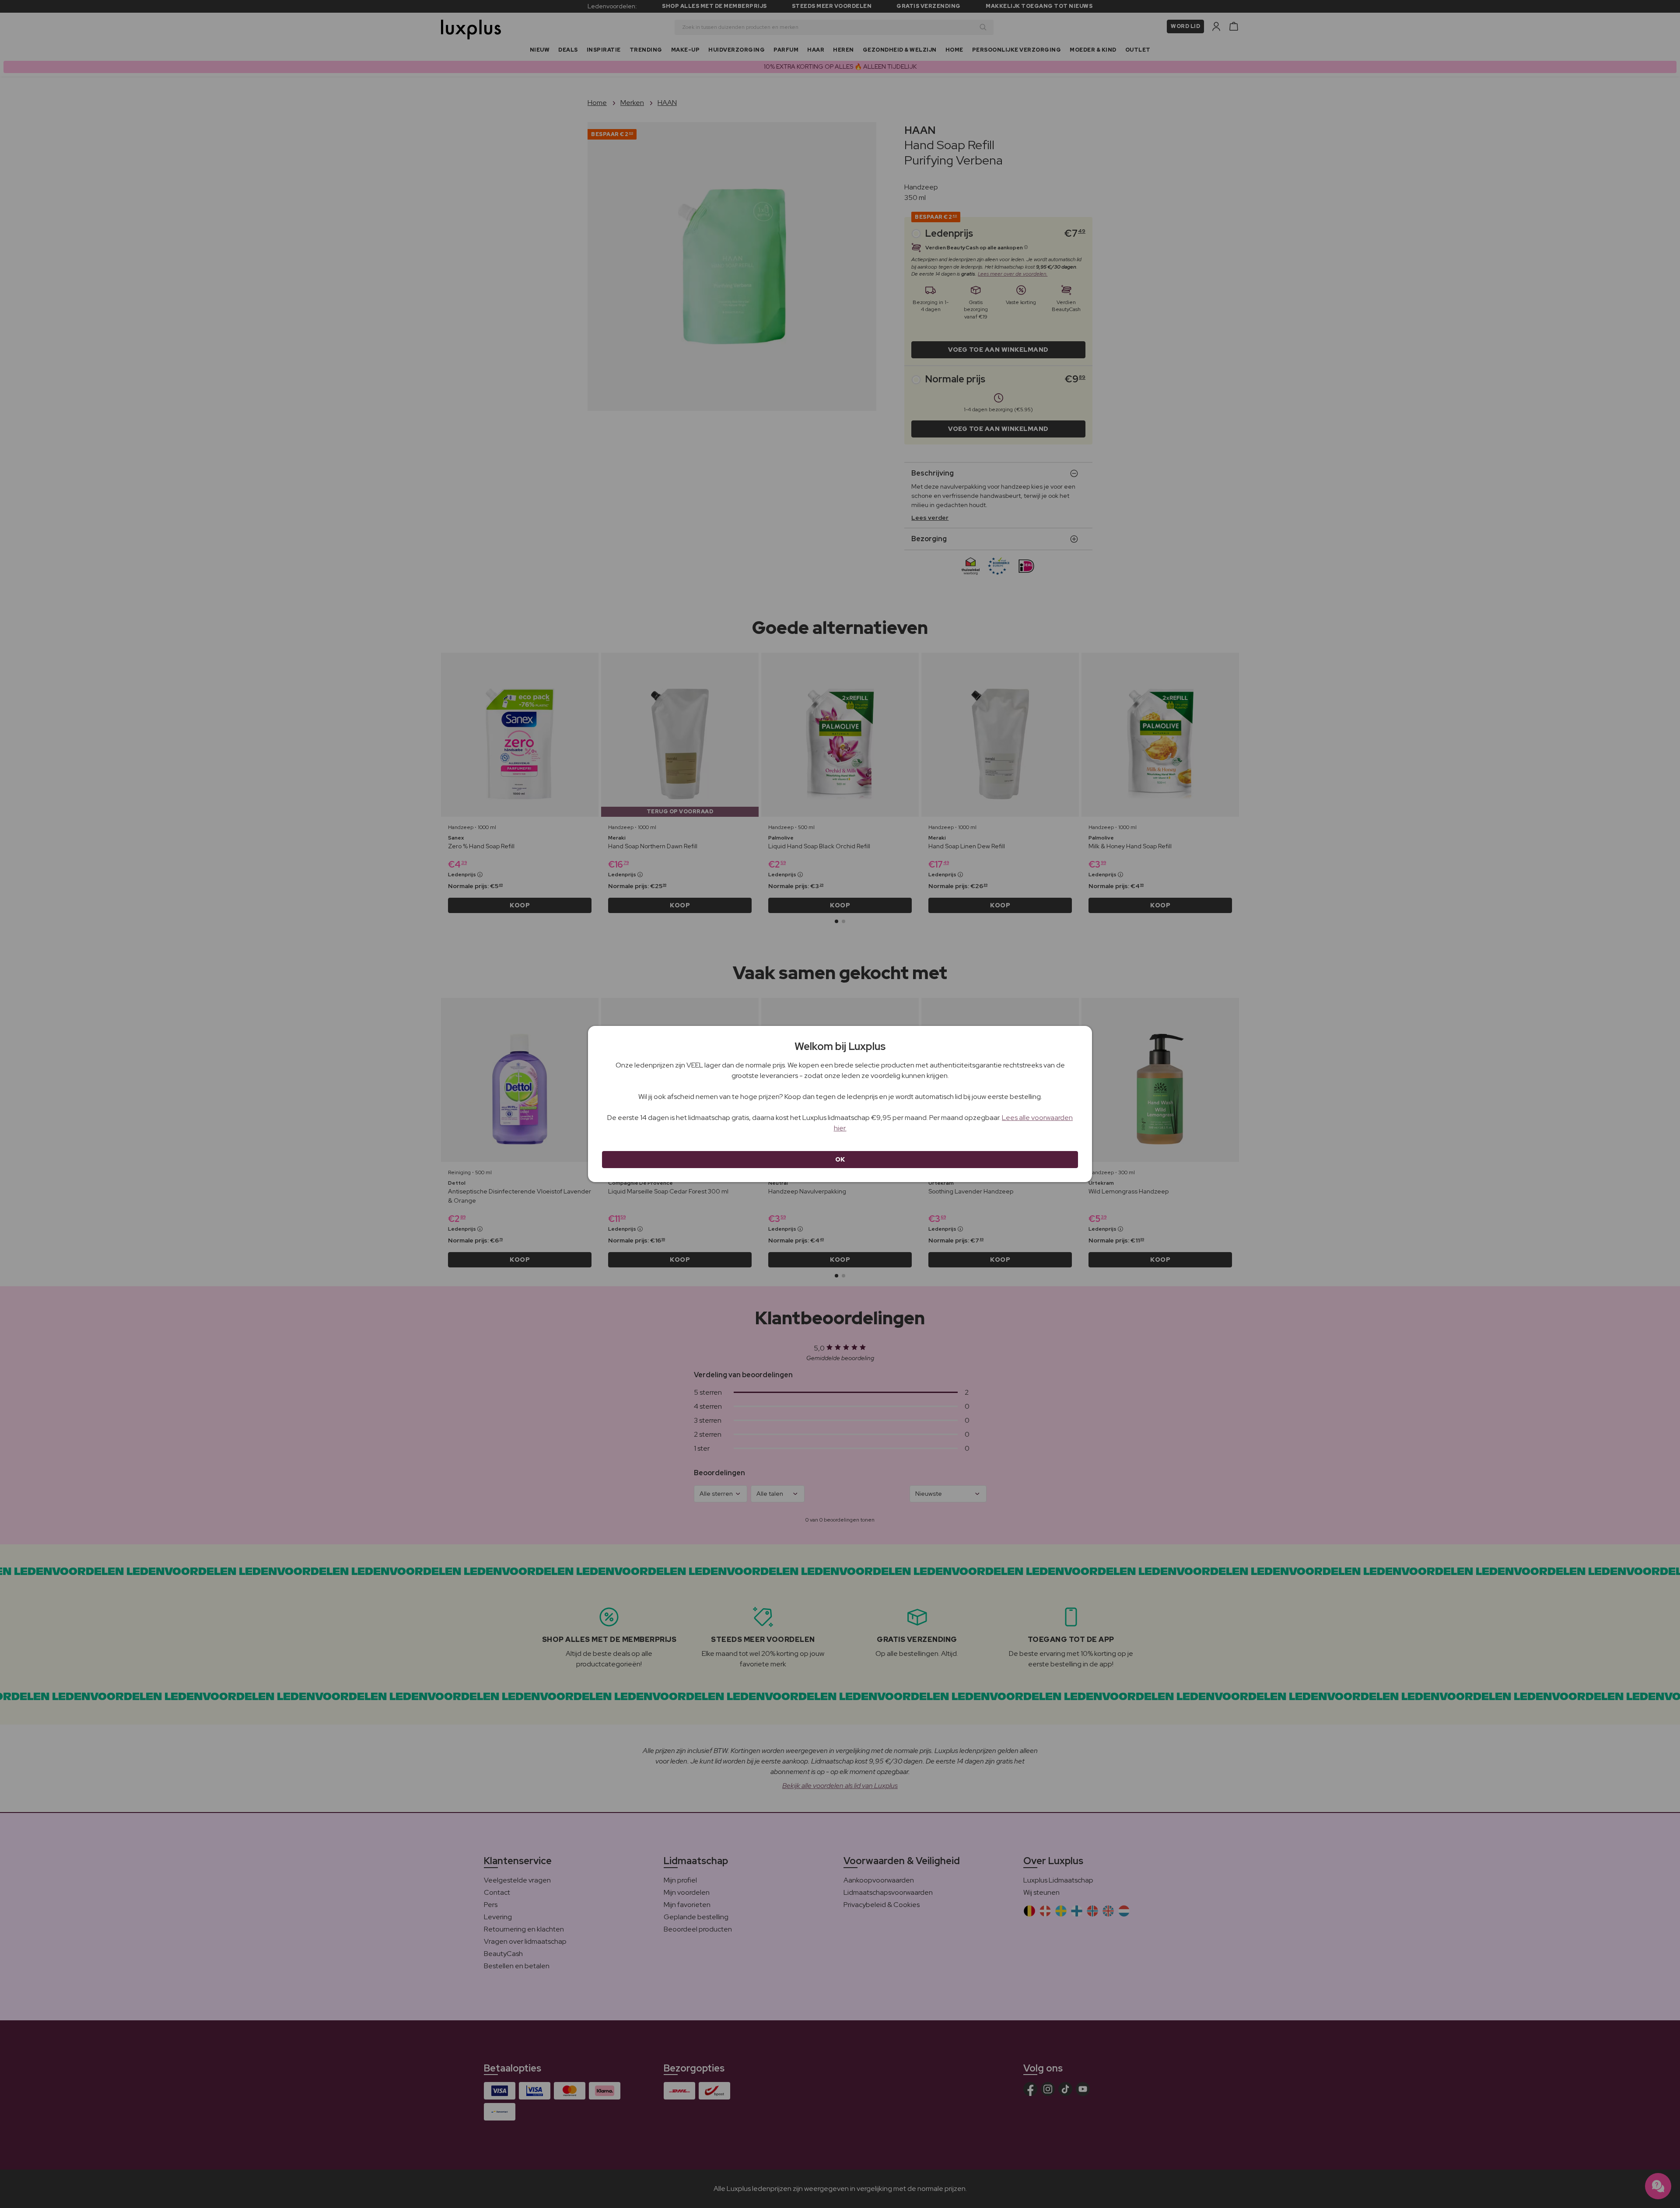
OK (840, 1159)
